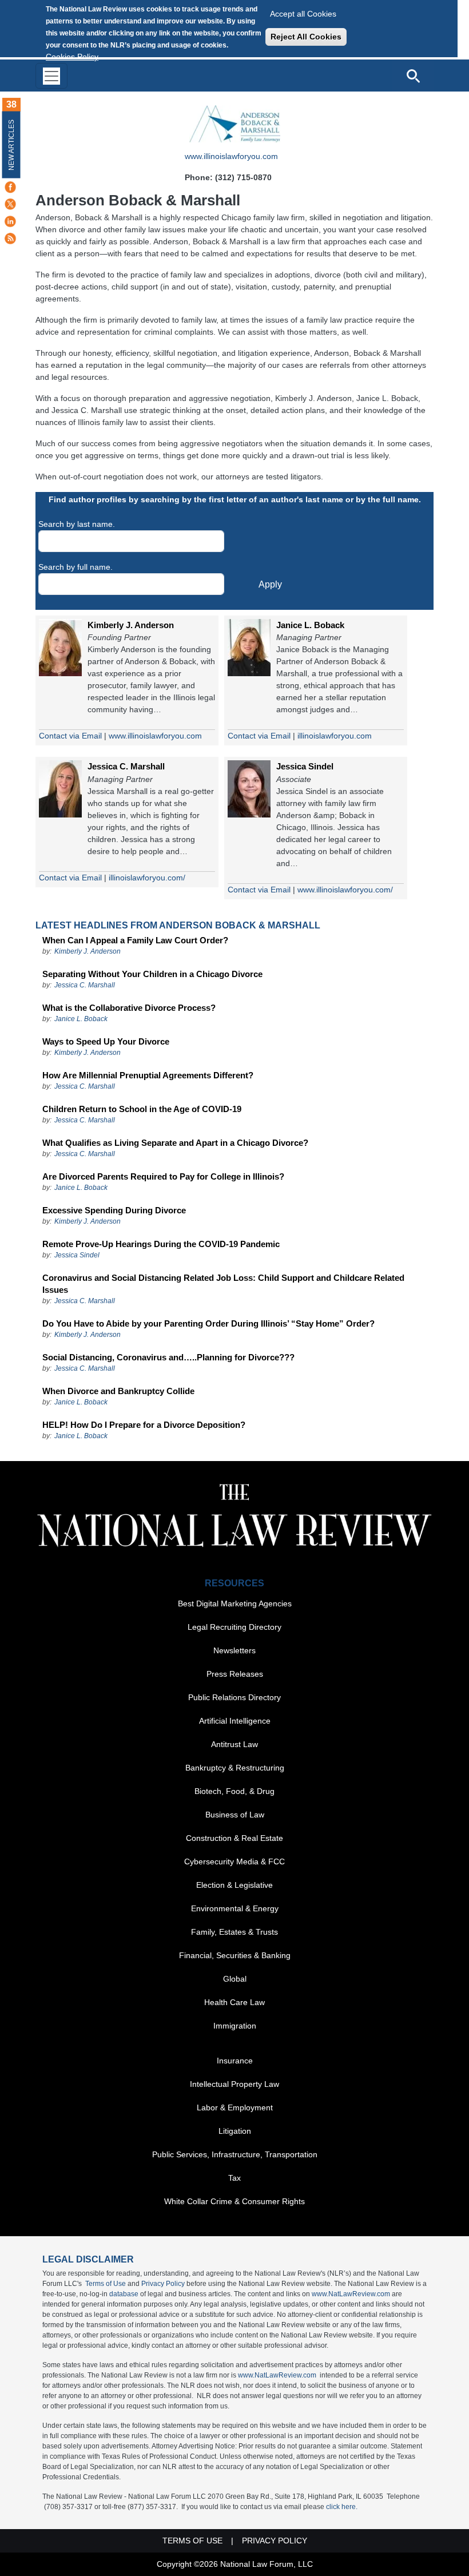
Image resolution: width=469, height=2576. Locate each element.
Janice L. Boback (310, 625)
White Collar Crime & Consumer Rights (234, 2201)
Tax (234, 2178)
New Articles (11, 145)
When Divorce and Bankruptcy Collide (118, 1391)
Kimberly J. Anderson (131, 625)
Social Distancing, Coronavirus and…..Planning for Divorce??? (168, 1357)
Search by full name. (75, 567)
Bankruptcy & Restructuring (235, 1768)
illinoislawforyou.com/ (147, 878)
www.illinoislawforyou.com (231, 156)
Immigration (235, 2026)
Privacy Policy (163, 2284)
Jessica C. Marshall (126, 766)
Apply (270, 584)
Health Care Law (234, 2002)
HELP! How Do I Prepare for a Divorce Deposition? (144, 1425)
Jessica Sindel (305, 766)
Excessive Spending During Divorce (114, 1210)
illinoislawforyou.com (335, 736)
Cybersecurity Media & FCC (234, 1861)
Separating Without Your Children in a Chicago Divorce (152, 974)
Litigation (235, 2131)
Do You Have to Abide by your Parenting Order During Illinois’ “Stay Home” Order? (208, 1323)
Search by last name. (77, 524)
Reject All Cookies (306, 37)
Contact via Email (70, 736)
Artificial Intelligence (235, 1721)
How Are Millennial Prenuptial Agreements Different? (148, 1075)
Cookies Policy (72, 57)
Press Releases (235, 1674)
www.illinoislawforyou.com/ (345, 890)
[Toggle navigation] (51, 76)
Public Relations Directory (234, 1697)
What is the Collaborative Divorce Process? (129, 1008)
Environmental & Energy (235, 1908)
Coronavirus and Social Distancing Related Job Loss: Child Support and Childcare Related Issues (223, 1284)
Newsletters (234, 1650)
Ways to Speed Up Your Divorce (106, 1041)
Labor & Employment (235, 2107)
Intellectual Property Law (234, 2084)
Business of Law (235, 1815)
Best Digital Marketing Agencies (235, 1603)
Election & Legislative (234, 1885)
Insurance (235, 2061)
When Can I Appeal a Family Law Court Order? (135, 940)
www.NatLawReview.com (351, 2294)
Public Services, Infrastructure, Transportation (235, 2154)
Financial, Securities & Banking (235, 1955)
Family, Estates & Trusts (234, 1932)
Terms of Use (106, 2284)
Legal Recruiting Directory (234, 1627)
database (124, 2294)
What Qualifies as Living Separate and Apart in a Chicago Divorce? (175, 1143)
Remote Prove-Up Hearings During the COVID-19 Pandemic (161, 1244)
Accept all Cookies (303, 14)
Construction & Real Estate (234, 1838)
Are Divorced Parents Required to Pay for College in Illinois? (163, 1176)
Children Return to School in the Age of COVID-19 (142, 1109)
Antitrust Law (234, 1744)
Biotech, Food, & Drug (234, 1791)
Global (235, 1979)
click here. (342, 2507)
